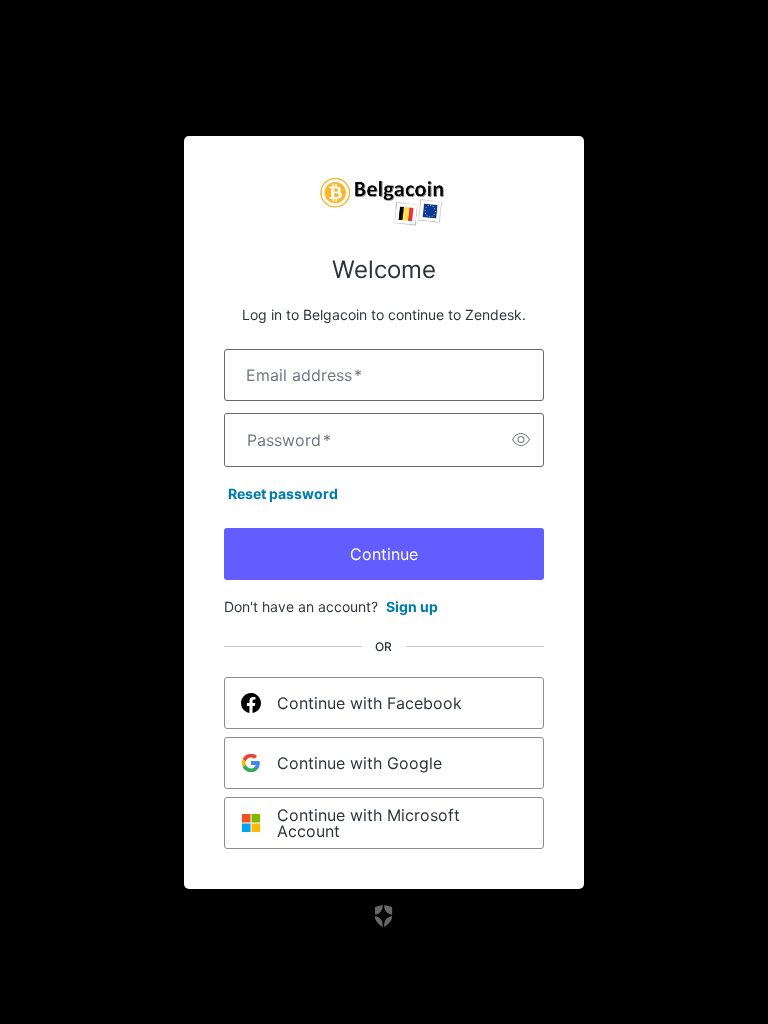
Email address (304, 375)
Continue (384, 554)
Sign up (412, 606)
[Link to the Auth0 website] (384, 916)
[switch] (521, 440)
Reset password (283, 493)
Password (289, 440)
